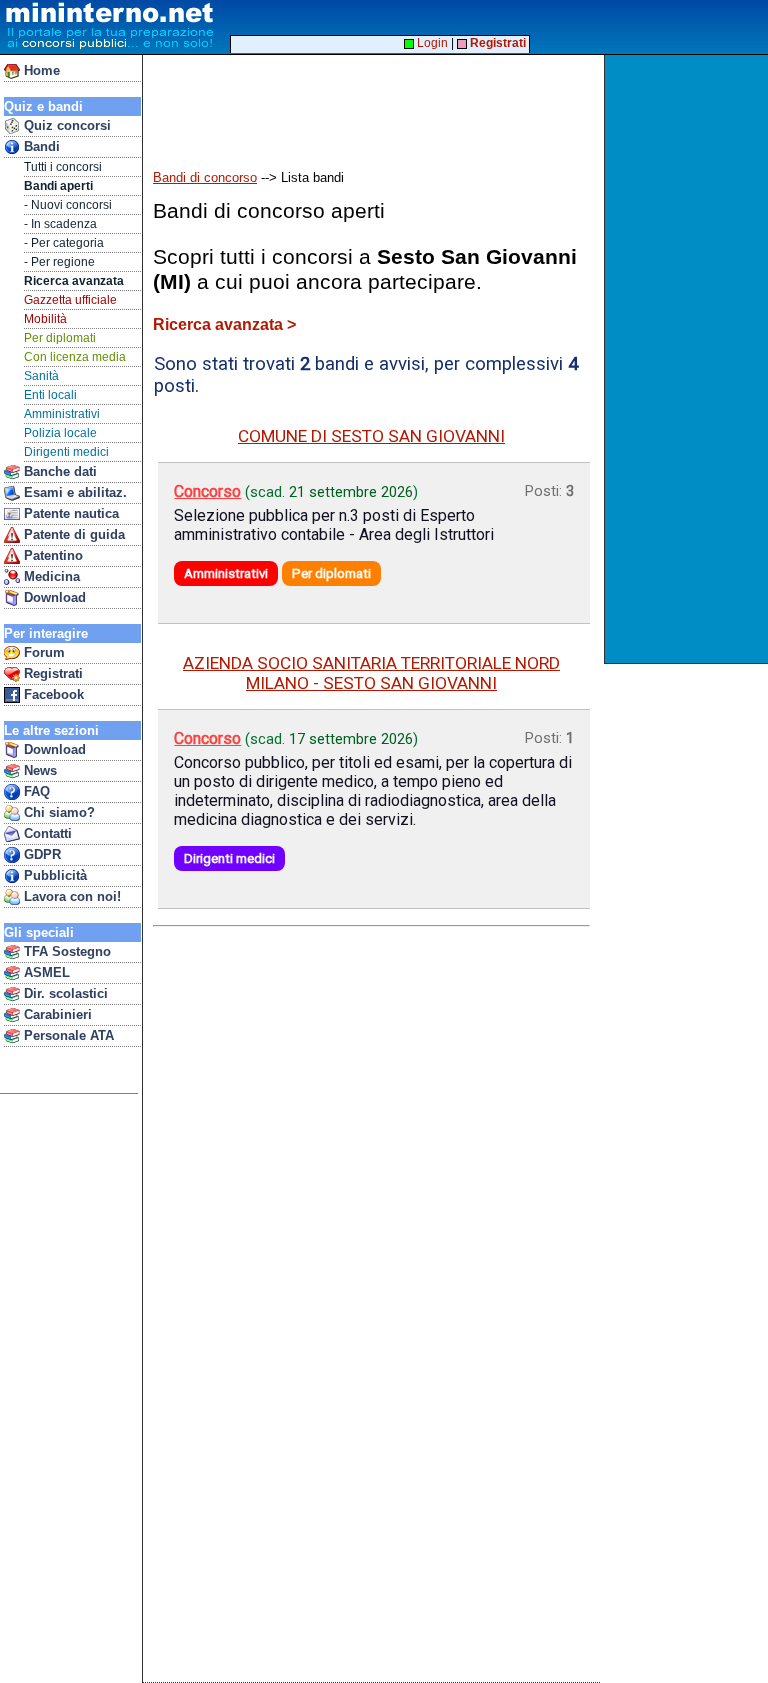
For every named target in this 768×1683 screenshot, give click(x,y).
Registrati (51, 673)
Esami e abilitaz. (73, 492)
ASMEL (45, 972)
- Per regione (59, 262)
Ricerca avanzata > (224, 324)
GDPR (40, 854)
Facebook (52, 694)
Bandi (40, 146)
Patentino (51, 555)
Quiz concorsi (65, 125)
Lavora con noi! (70, 896)
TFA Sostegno (65, 951)
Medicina (50, 576)
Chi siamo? (57, 812)
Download (53, 597)
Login (431, 43)
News (38, 770)
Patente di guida (72, 534)
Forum (42, 652)
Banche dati (58, 471)
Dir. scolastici (64, 993)
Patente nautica (69, 513)
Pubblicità (53, 875)
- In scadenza (60, 224)
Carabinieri (56, 1014)
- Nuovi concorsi (68, 205)
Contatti (46, 833)
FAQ (35, 791)
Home (40, 70)
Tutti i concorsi (63, 167)
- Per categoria (64, 243)
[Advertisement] (688, 359)
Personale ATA (67, 1035)
